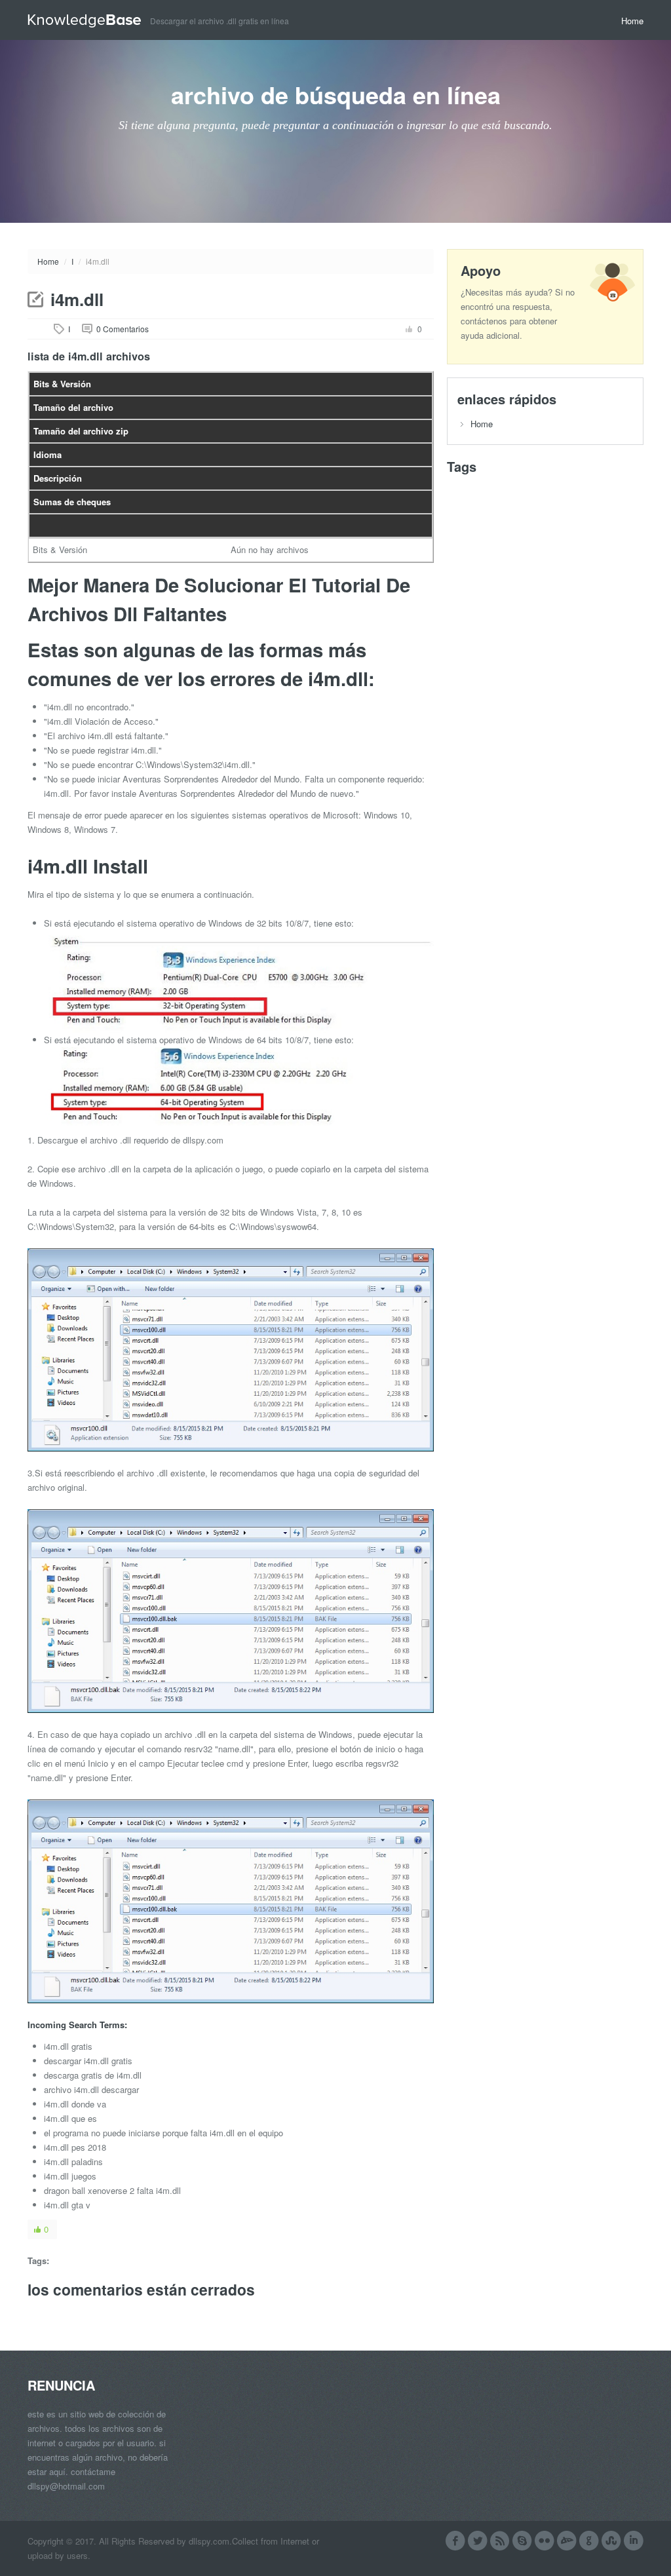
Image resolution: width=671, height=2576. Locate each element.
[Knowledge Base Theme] (89, 19)
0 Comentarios (123, 329)
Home (632, 21)
